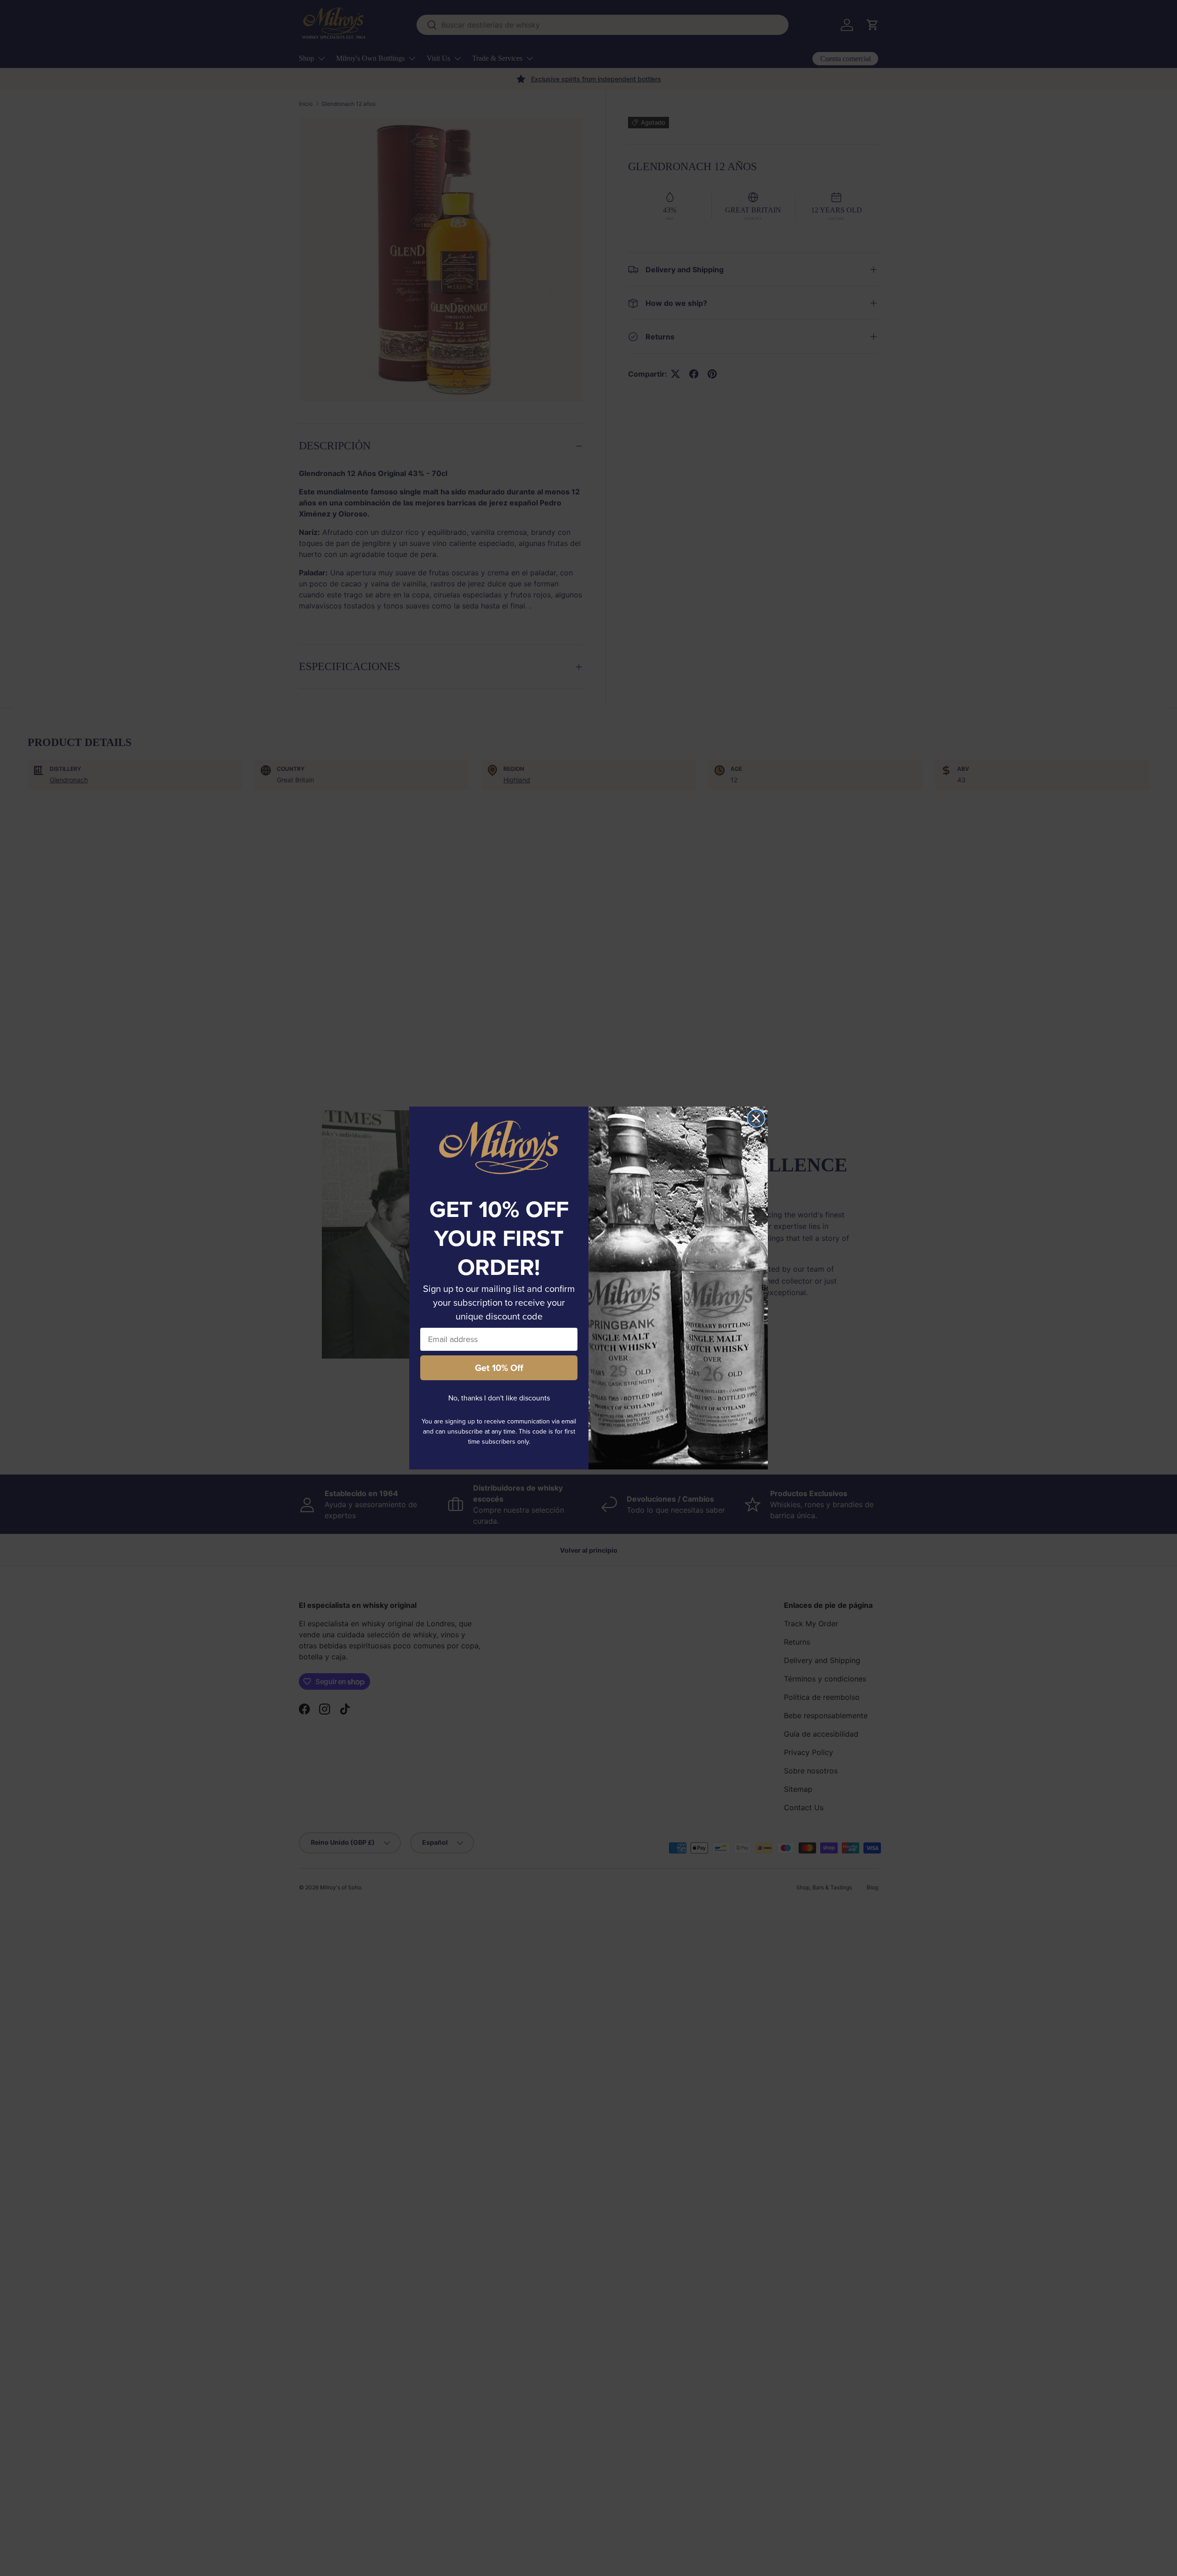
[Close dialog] (756, 1118)
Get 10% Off (499, 1368)
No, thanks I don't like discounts (499, 1398)
